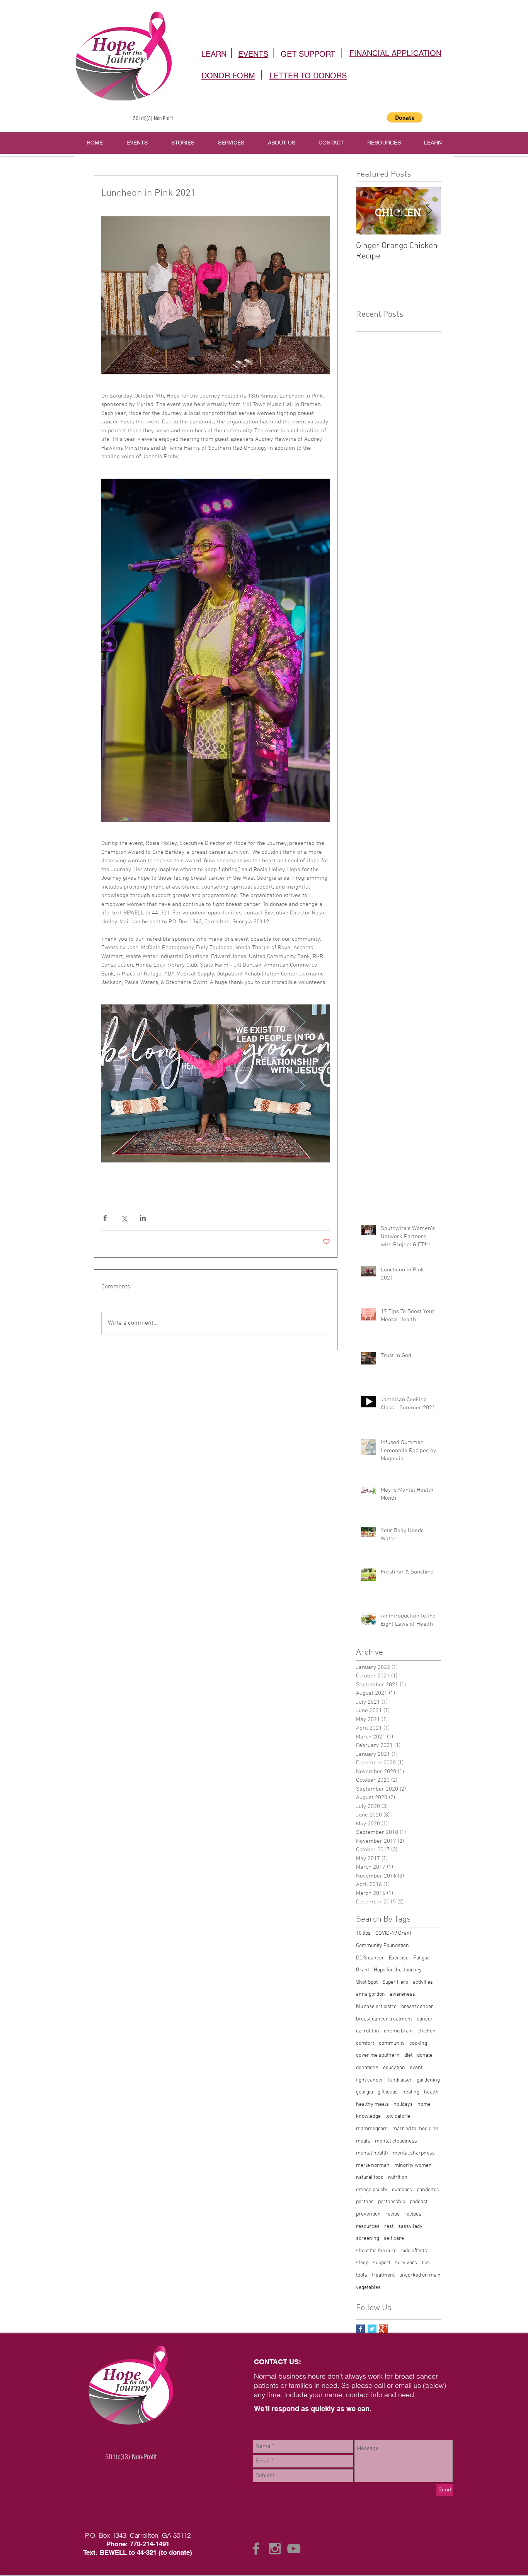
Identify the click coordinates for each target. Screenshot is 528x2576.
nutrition (398, 2178)
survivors (406, 2263)
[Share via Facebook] (105, 1218)
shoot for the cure (376, 2251)
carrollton (368, 2031)
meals (363, 2141)
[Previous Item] (368, 211)
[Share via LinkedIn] (143, 1218)
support (382, 2263)
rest (389, 2227)
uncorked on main (420, 2275)
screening (368, 2239)
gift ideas (388, 2092)
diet (408, 2055)
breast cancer (417, 2007)
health (431, 2092)
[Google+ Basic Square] (384, 2329)
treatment (383, 2275)
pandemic (428, 2190)
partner (365, 2202)
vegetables (368, 2288)
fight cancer (370, 2080)
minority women (413, 2166)
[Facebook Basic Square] (360, 2329)
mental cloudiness (396, 2141)
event (416, 2068)
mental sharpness (414, 2153)
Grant (363, 1970)
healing (411, 2092)
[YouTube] (294, 2549)
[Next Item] (429, 211)
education (394, 2068)
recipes (413, 2214)
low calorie (398, 2116)
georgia (364, 2092)
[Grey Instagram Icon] (275, 2549)
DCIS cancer (370, 1958)
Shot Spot (367, 1982)
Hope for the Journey (398, 1970)
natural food (370, 2178)
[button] (405, 117)
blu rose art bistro (376, 2007)
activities (423, 1982)
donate (425, 2055)
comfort (365, 2043)
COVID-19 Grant (393, 1933)
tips (426, 2263)
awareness (402, 1994)
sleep (362, 2263)
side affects (414, 2251)
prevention (368, 2214)
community (392, 2043)
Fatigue (422, 1958)
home (424, 2104)
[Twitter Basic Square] (372, 2329)
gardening (428, 2080)
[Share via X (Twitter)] (124, 1218)
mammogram (372, 2129)
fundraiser (400, 2080)
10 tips (363, 1933)
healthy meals (372, 2104)
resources (368, 2227)
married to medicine (415, 2129)
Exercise (399, 1958)
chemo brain (398, 2031)
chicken (427, 2031)
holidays (403, 2104)
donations (367, 2068)
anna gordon (370, 1994)
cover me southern (378, 2055)
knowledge (368, 2116)
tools (362, 2275)
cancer (425, 2019)
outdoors (402, 2190)
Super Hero (395, 1982)
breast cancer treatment (384, 2019)
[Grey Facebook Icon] (256, 2549)
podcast (419, 2202)
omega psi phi (372, 2190)
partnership (392, 2202)
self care (394, 2239)
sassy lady (410, 2227)
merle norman (373, 2166)
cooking (418, 2043)
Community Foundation (382, 1946)
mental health (372, 2153)
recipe (393, 2214)
